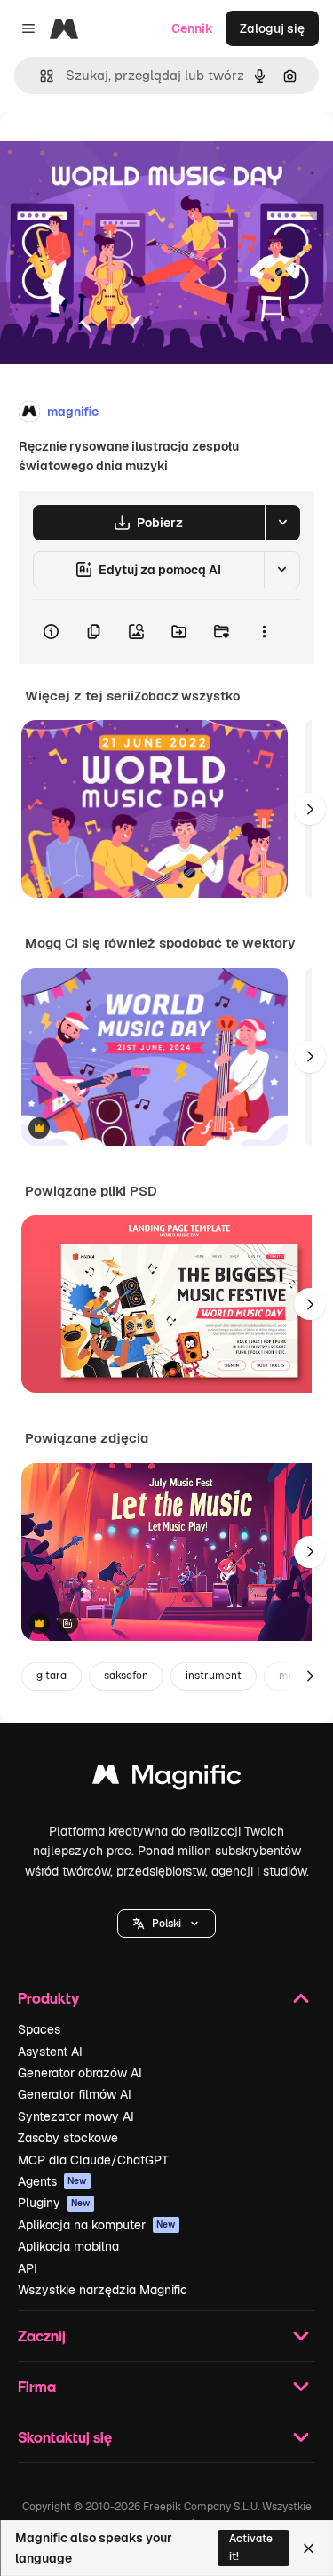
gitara (52, 1676)
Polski (166, 1924)
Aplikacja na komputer (97, 2225)
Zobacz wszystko (187, 696)
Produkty (48, 1998)
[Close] (309, 2548)
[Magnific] (167, 1779)
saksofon (126, 1676)
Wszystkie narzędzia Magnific (103, 2290)
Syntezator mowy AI (76, 2116)
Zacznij (42, 2336)
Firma (37, 2386)
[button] (166, 1924)
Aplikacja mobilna (68, 2246)
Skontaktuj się (65, 2437)
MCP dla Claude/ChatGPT (93, 2160)
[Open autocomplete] (40, 76)
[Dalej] (310, 809)
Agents (52, 2181)
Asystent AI (50, 2052)
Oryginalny (123, 152)
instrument (214, 1676)
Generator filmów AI (75, 2094)
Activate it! (251, 2547)
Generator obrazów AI (80, 2073)
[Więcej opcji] (264, 632)
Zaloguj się (272, 28)
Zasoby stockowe (68, 2138)
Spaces (39, 2029)
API (28, 2268)
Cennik (192, 28)
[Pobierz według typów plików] (282, 523)
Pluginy (54, 2203)
